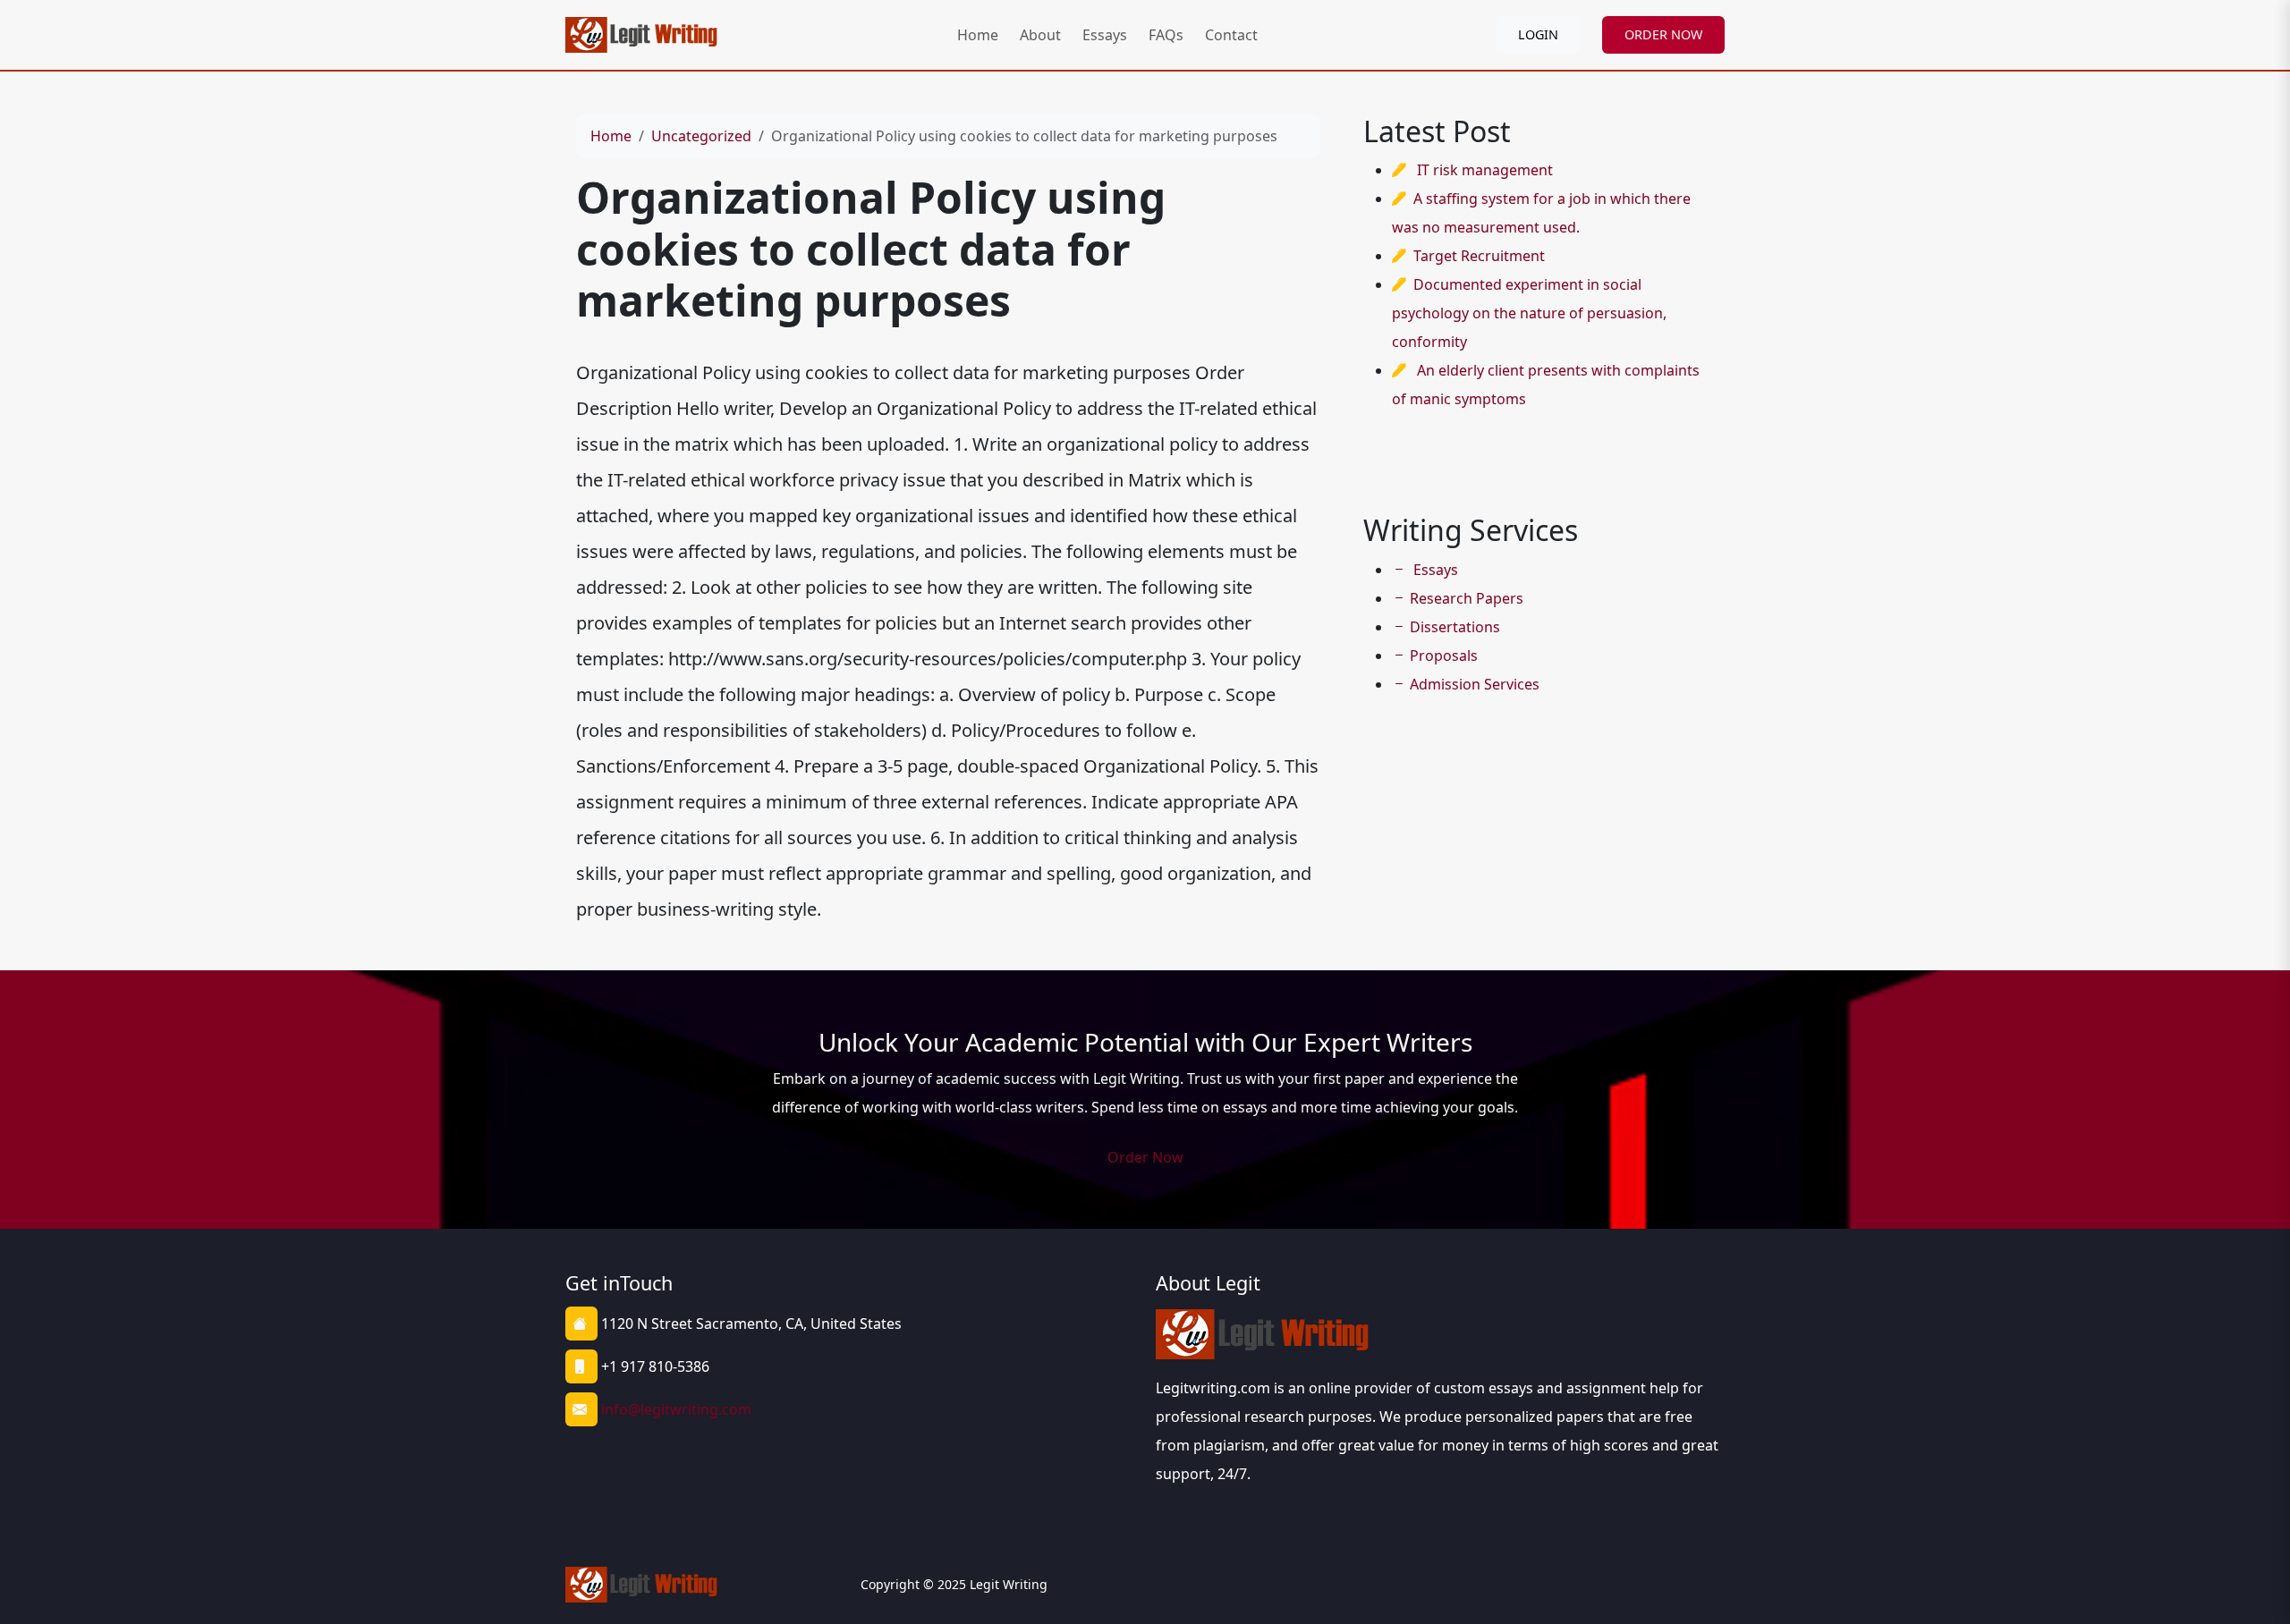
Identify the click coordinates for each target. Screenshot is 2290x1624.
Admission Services (1475, 684)
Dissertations (1455, 627)
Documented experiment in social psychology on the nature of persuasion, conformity (1529, 313)
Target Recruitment (1479, 256)
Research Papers (1467, 598)
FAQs (1166, 35)
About (1040, 35)
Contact (1231, 35)
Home (978, 35)
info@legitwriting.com (676, 1409)
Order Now (1145, 1157)
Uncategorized (701, 136)
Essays (1105, 35)
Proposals (1444, 656)
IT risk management (1485, 170)
